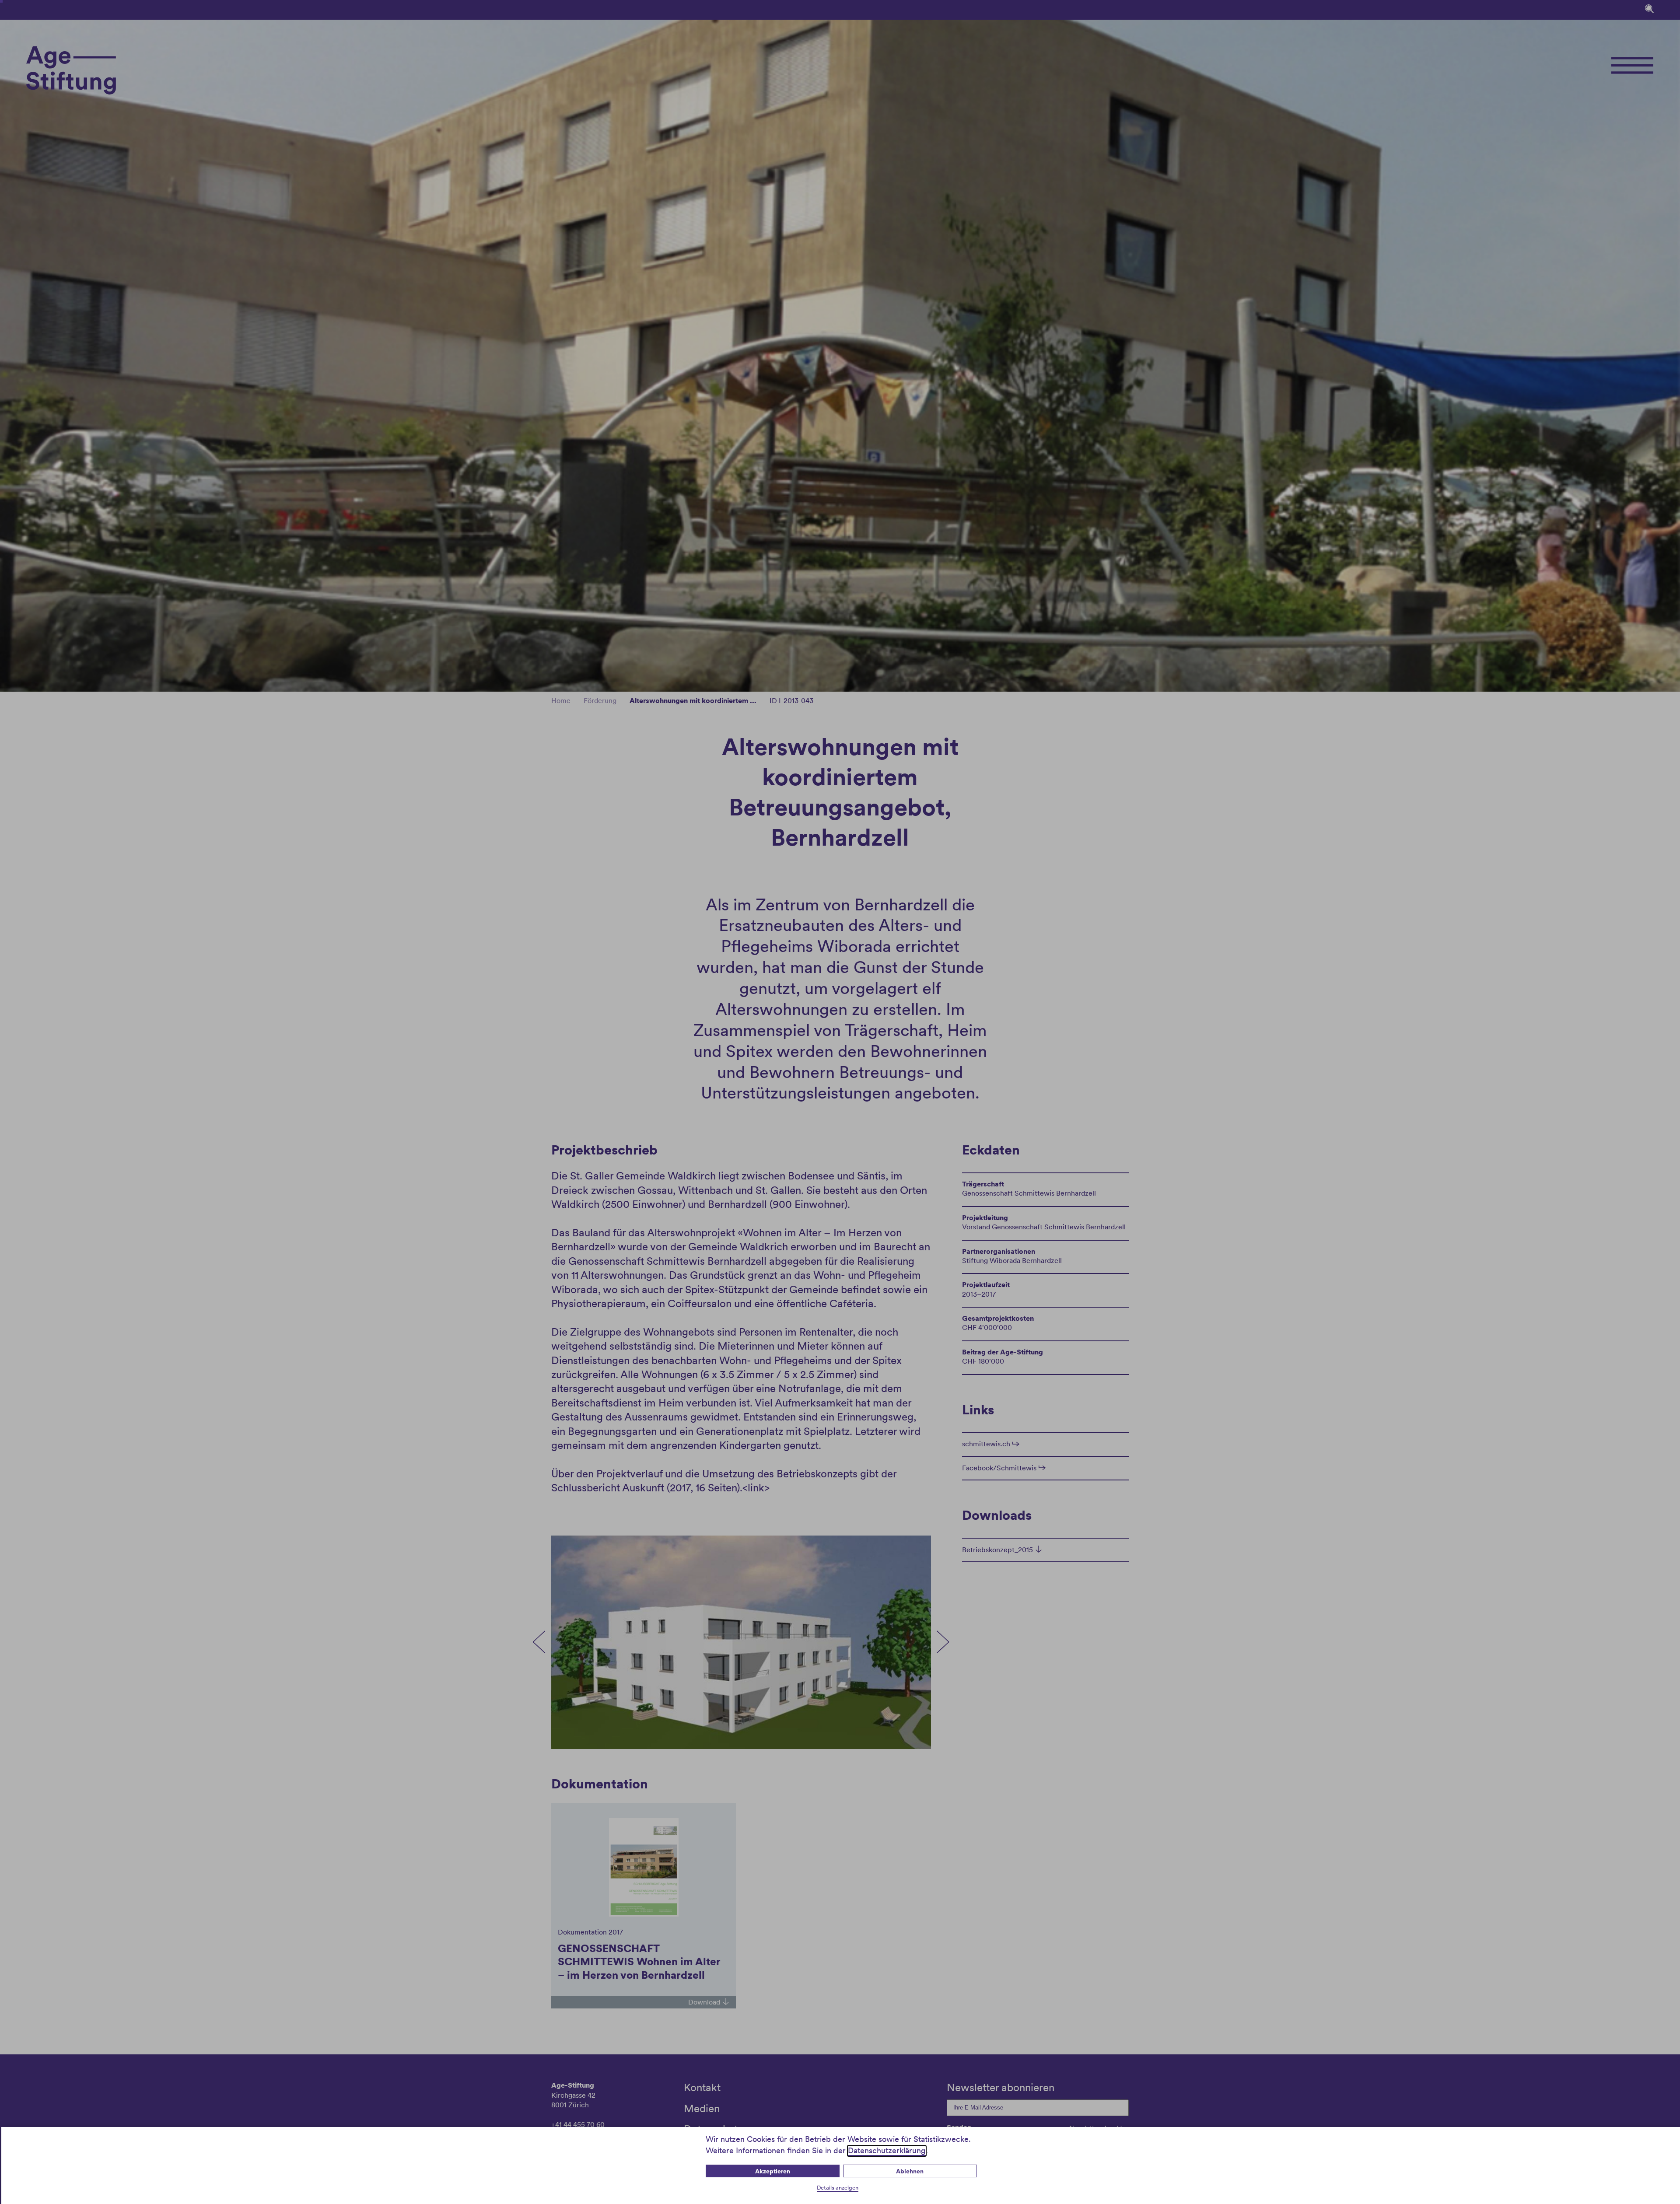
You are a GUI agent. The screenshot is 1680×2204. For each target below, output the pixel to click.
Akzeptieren (773, 2171)
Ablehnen (910, 2171)
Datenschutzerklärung (887, 2150)
